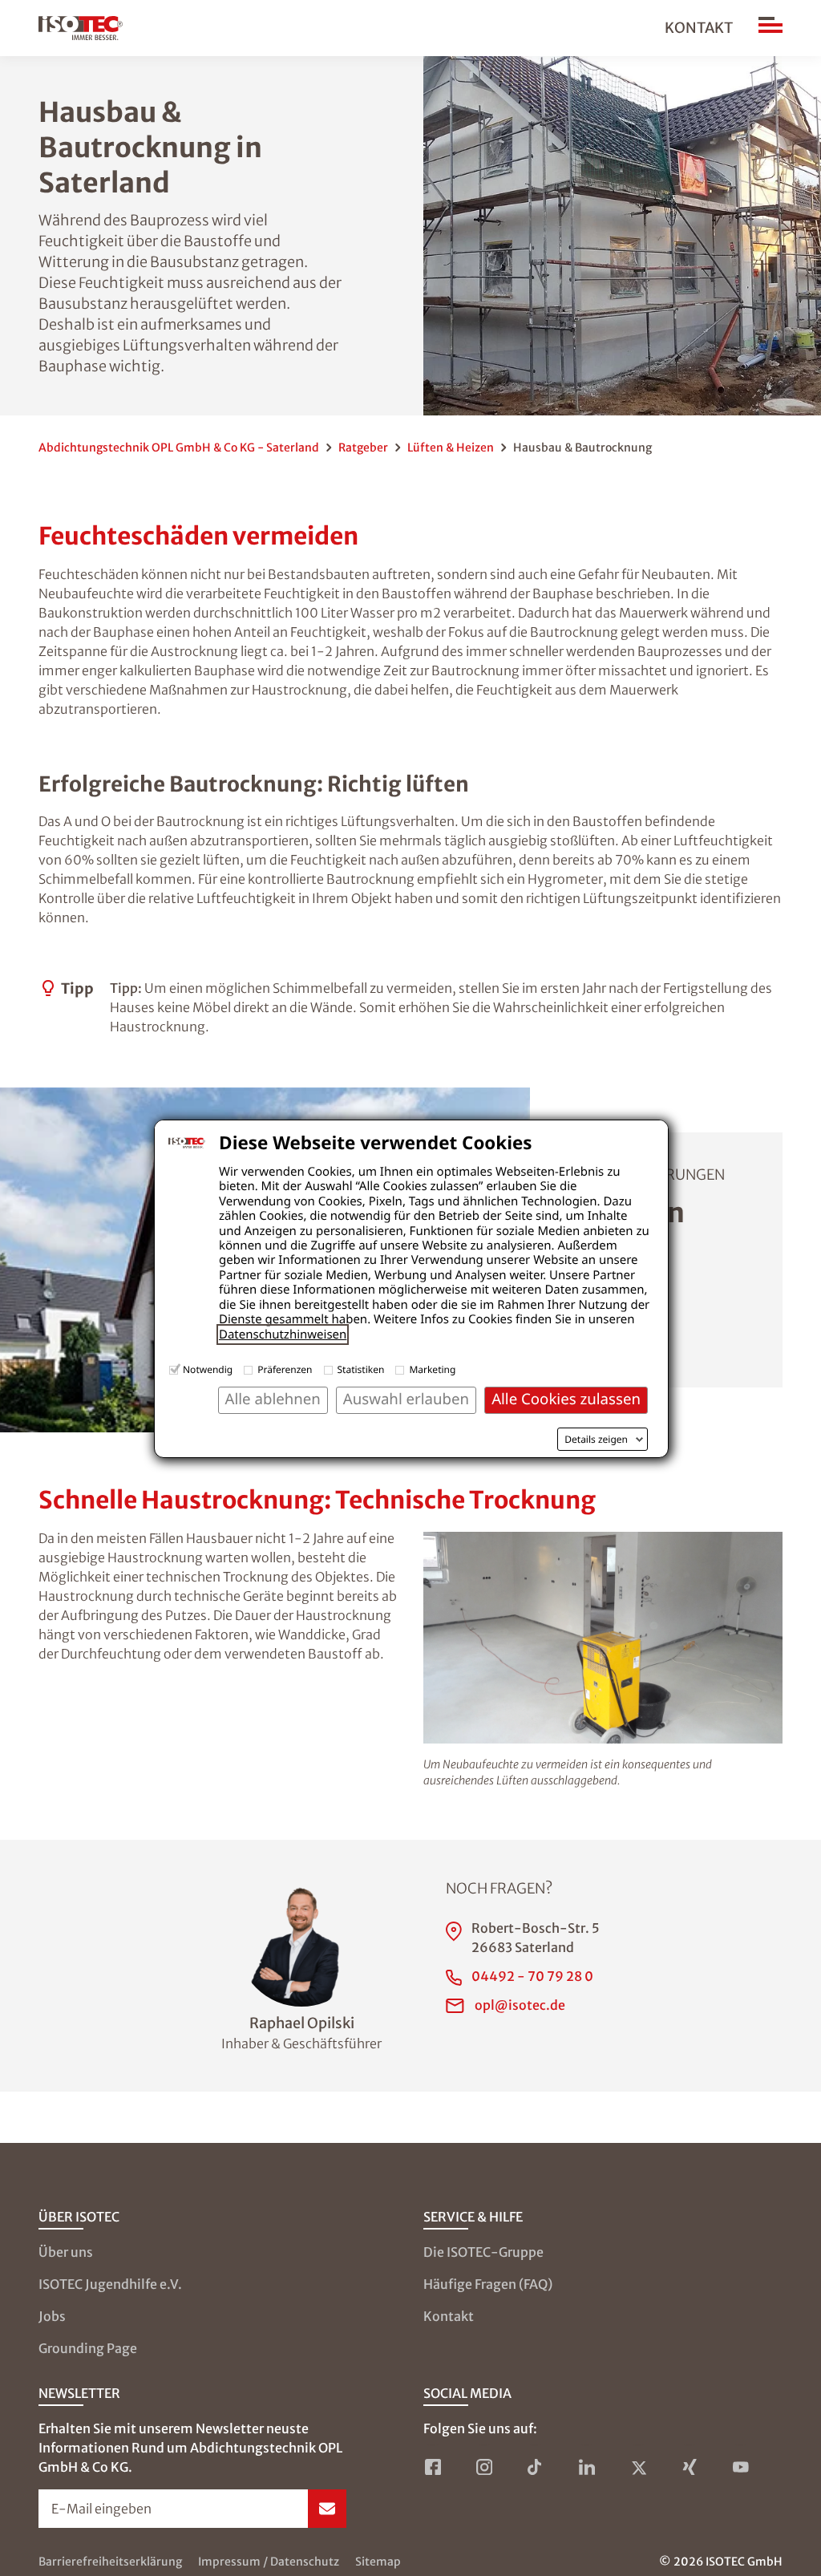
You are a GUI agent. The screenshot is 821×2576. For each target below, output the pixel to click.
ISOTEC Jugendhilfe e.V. (110, 2284)
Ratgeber (363, 448)
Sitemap (378, 2562)
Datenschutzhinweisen (283, 1335)
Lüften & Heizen (451, 448)
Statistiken (361, 1369)
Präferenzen (285, 1369)
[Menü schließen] (770, 28)
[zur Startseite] (81, 28)
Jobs (52, 2316)
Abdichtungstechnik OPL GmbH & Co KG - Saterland (179, 448)
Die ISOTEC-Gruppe (483, 2252)
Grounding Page (88, 2348)
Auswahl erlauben (406, 1399)
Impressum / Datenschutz (269, 2562)
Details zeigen (596, 1440)
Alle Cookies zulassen (566, 1399)
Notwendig (208, 1369)
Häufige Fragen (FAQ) (488, 2284)
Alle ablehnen (273, 1399)
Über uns (66, 2252)
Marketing (432, 1369)
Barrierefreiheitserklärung (110, 2562)
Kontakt (699, 28)
